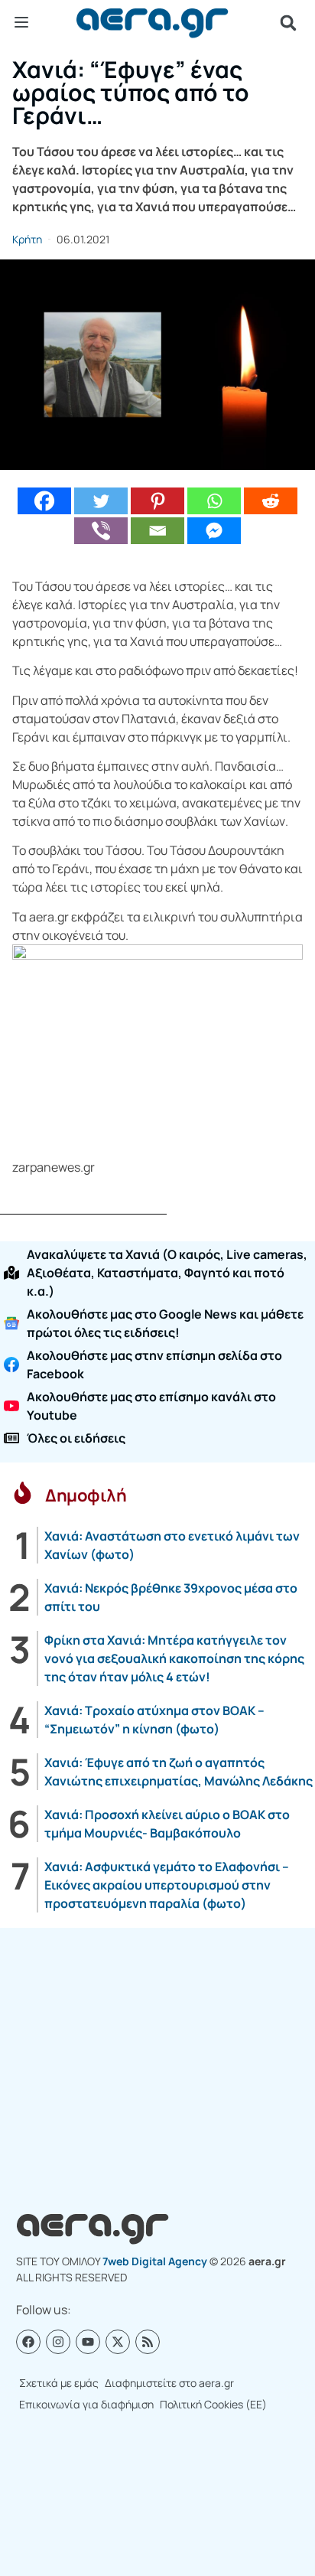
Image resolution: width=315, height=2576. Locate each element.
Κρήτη (27, 239)
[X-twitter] (118, 2342)
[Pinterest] (157, 501)
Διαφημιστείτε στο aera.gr (169, 2383)
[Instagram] (58, 2342)
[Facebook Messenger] (214, 531)
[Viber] (101, 531)
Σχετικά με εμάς (59, 2383)
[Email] (157, 531)
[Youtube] (88, 2342)
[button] (288, 23)
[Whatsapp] (214, 501)
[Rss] (148, 2342)
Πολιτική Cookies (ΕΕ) (213, 2404)
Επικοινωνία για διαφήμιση (86, 2404)
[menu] (21, 22)
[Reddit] (271, 501)
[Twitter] (101, 501)
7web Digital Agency (155, 2261)
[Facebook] (44, 501)
